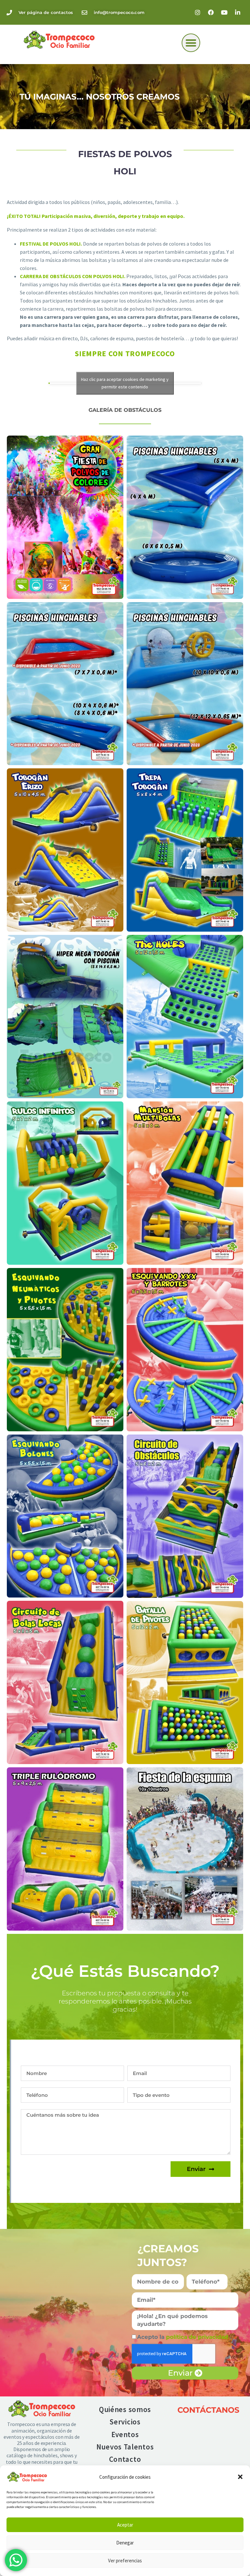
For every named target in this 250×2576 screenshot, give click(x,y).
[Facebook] (211, 12)
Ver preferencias (125, 2561)
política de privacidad (198, 2337)
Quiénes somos (125, 2409)
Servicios (125, 2422)
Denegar (125, 2543)
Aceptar (125, 2525)
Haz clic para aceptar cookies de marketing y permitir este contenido (125, 383)
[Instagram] (198, 12)
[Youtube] (224, 12)
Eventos (125, 2434)
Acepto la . (184, 2337)
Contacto (125, 2459)
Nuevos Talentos (125, 2447)
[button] (240, 2477)
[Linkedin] (238, 12)
